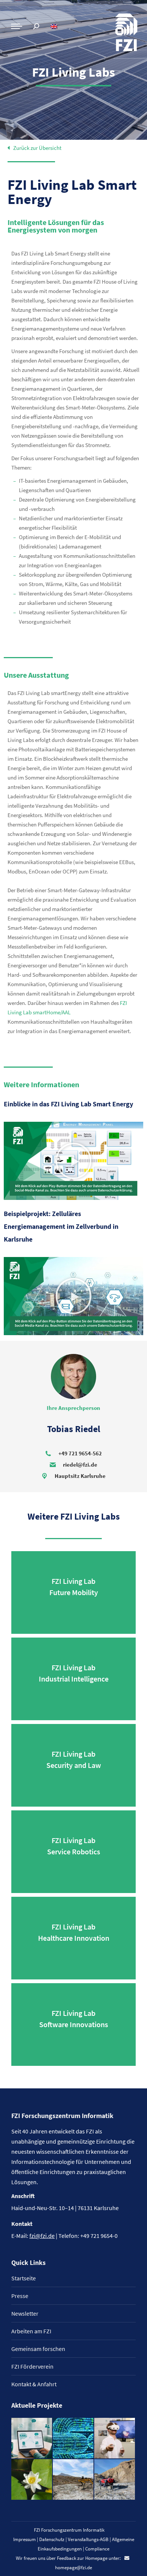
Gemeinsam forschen (38, 2349)
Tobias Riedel (74, 1429)
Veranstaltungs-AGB (88, 2539)
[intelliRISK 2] (73, 2480)
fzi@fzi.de (42, 2236)
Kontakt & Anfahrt (34, 2384)
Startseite (24, 2278)
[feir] (115, 2439)
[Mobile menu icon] (17, 26)
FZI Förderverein (32, 2366)
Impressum (24, 2539)
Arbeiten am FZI (31, 2331)
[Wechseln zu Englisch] (55, 26)
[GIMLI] (73, 2439)
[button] (73, 1161)
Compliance (97, 2549)
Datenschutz (52, 2539)
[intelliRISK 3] (115, 2480)
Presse (20, 2296)
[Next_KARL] (32, 2439)
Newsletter (25, 2313)
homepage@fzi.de (73, 2568)
